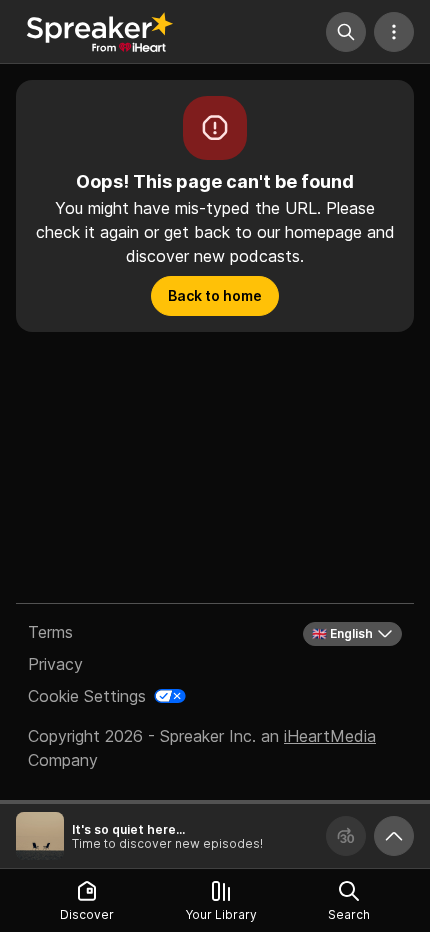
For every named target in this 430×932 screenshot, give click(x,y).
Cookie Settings (87, 696)
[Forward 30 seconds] (346, 836)
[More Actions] (394, 32)
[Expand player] (394, 836)
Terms (50, 632)
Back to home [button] (215, 295)
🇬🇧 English (342, 633)
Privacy (55, 664)
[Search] (346, 32)
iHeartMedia (330, 736)
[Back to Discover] (100, 32)
